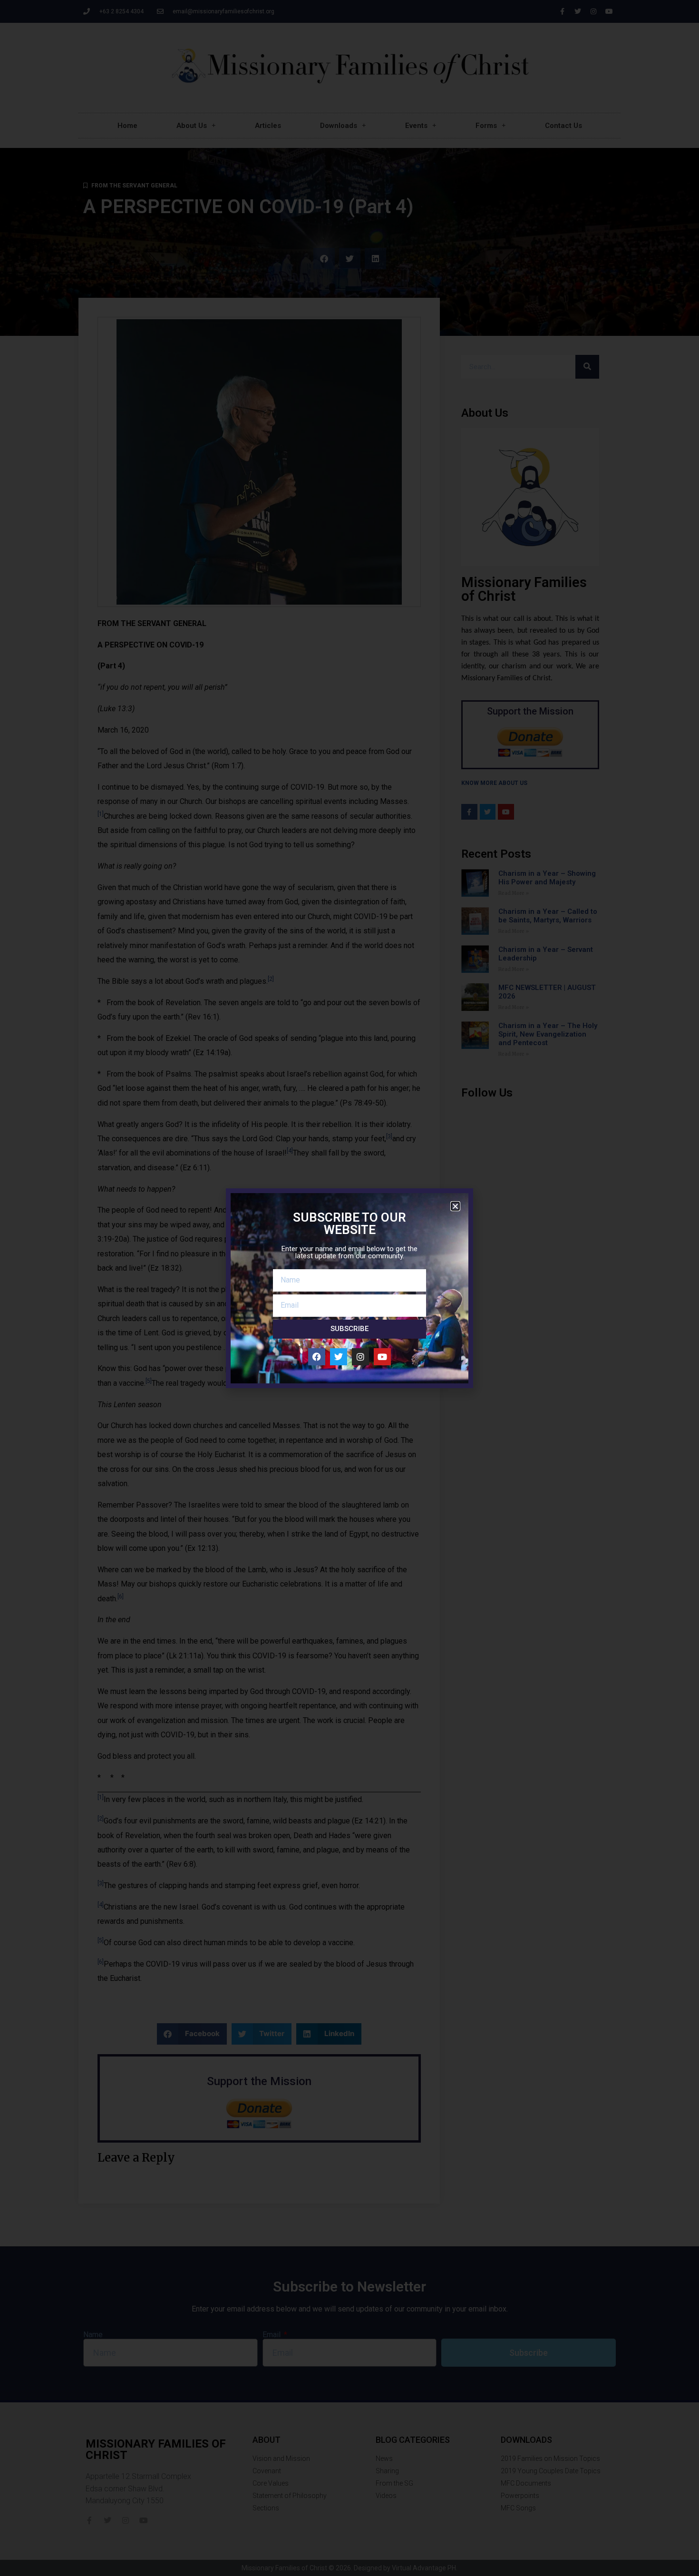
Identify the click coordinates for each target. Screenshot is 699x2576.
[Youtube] (382, 1357)
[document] (349, 1288)
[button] (455, 1206)
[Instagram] (360, 1357)
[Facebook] (317, 1357)
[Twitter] (339, 1357)
